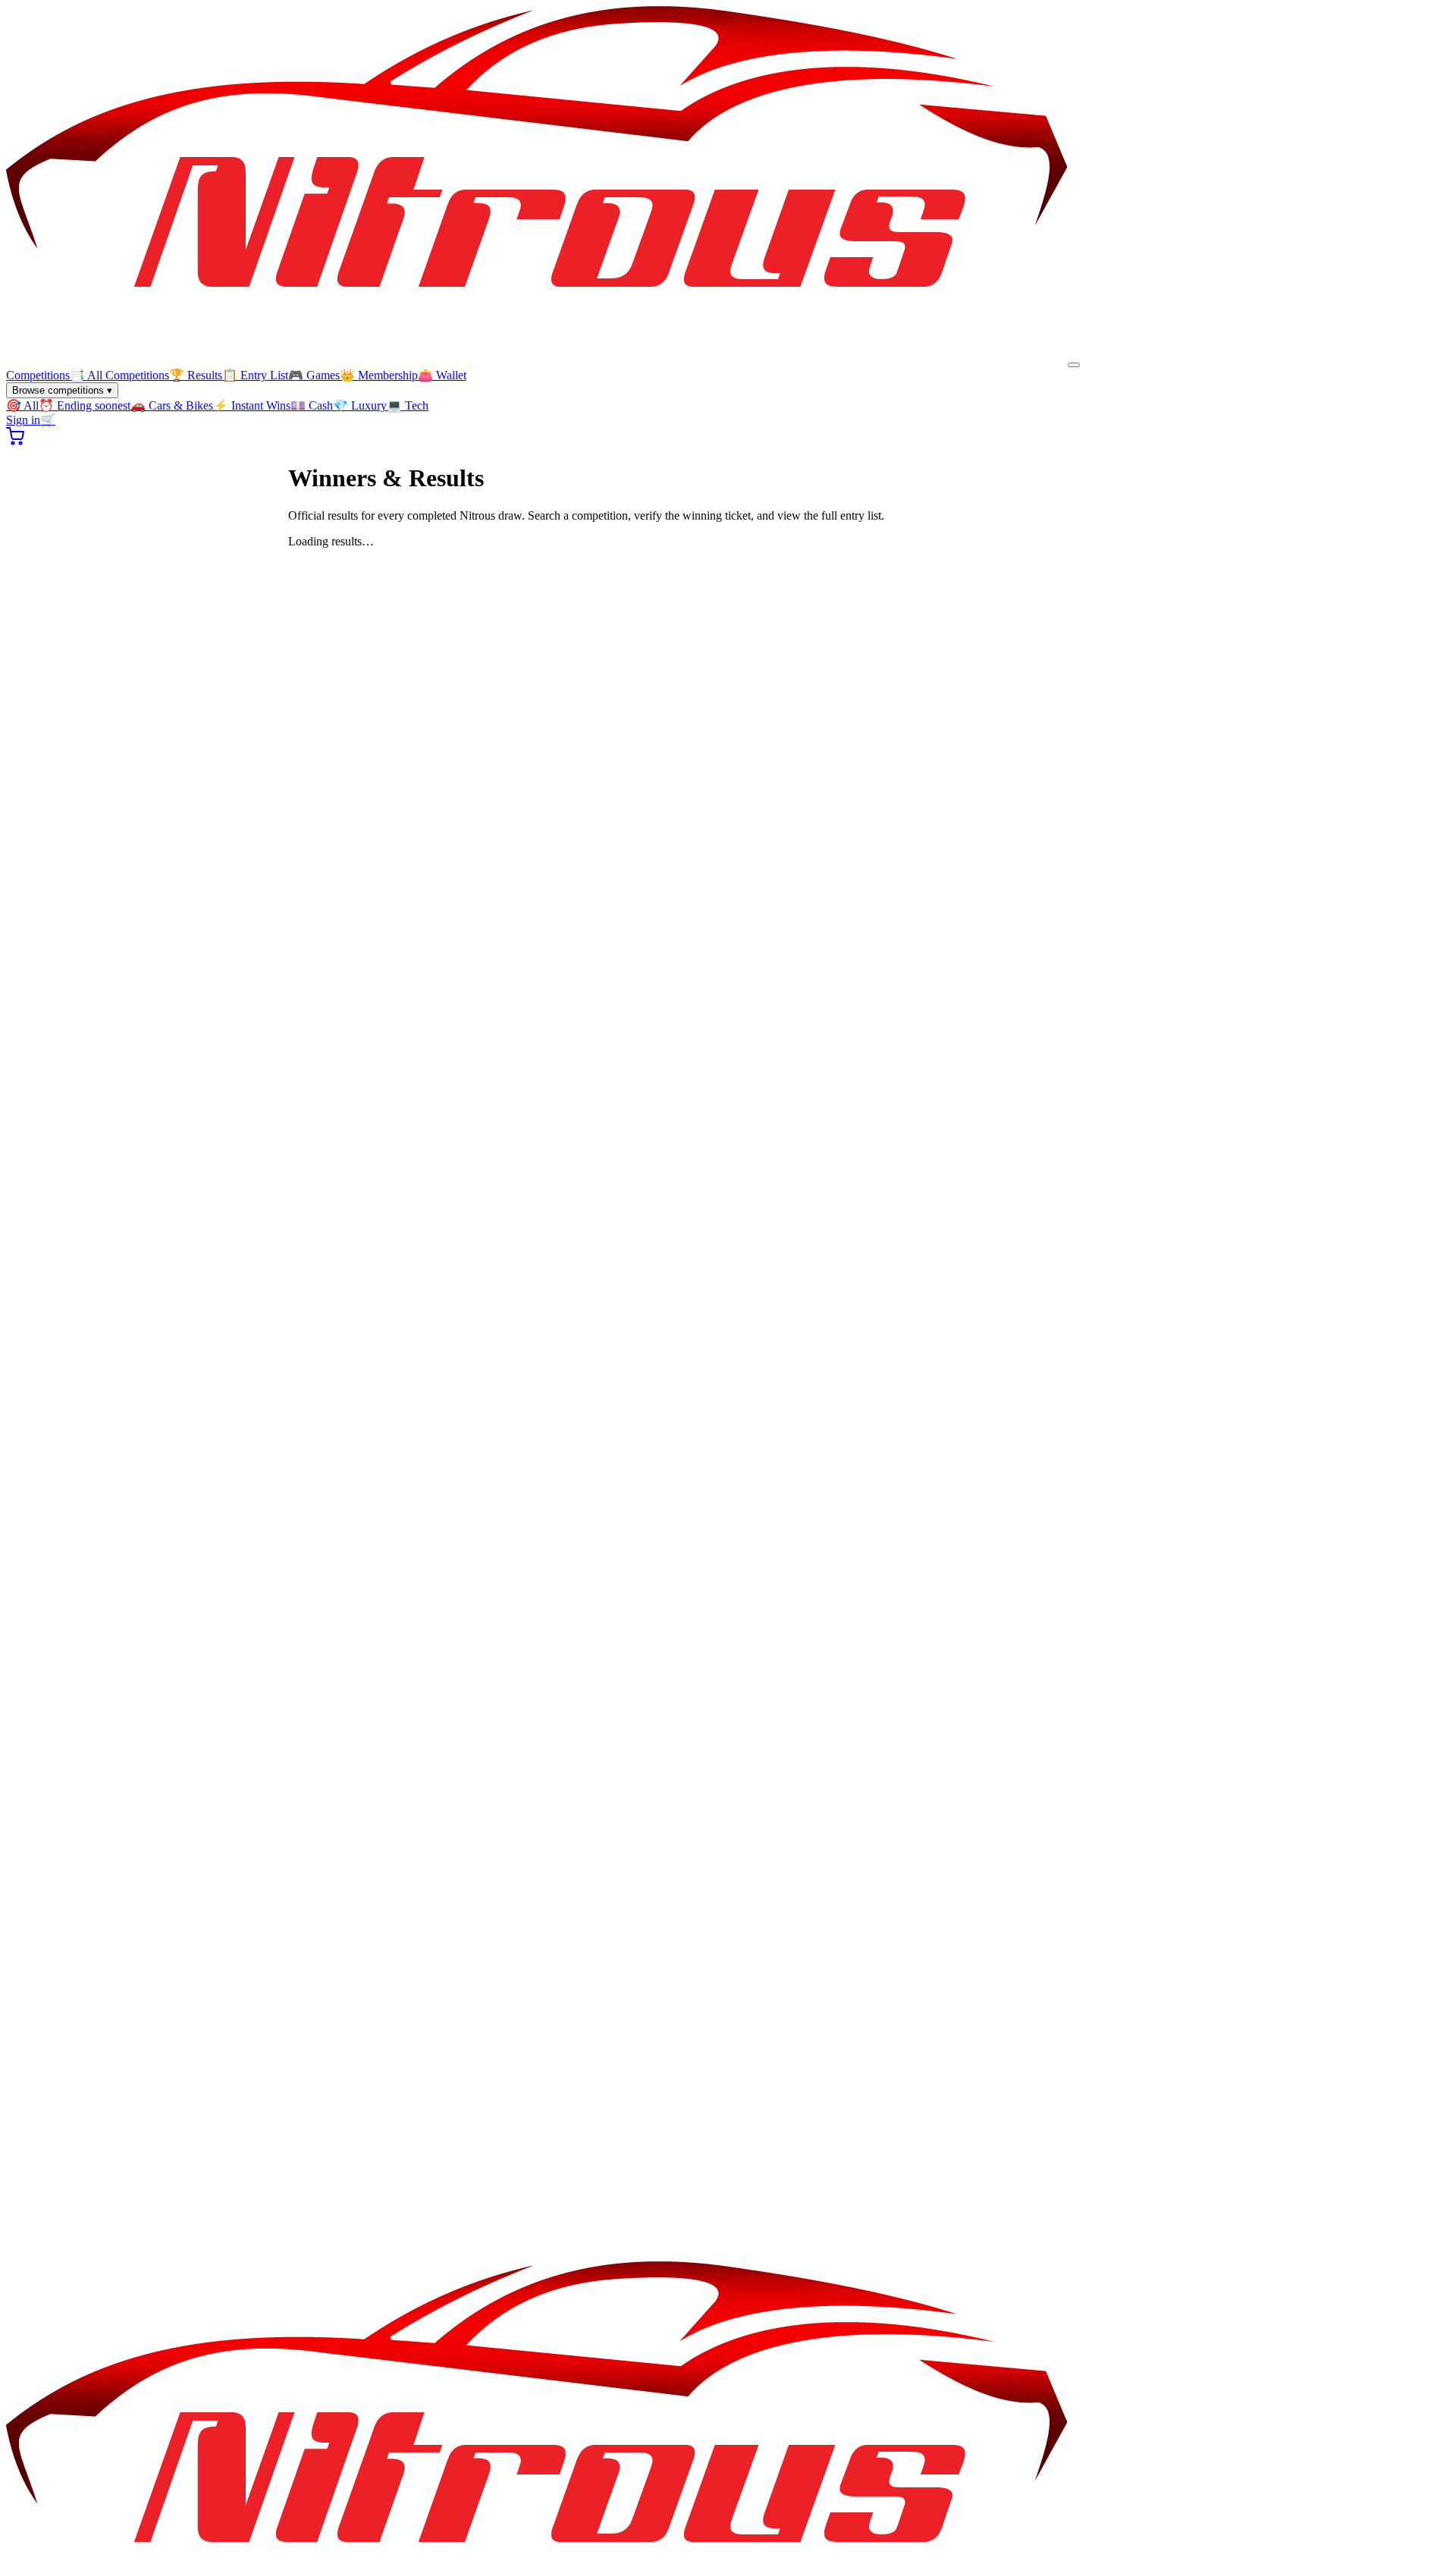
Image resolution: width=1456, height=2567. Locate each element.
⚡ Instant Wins (252, 405)
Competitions (38, 375)
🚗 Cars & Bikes (172, 405)
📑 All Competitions (119, 375)
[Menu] (1074, 365)
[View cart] (15, 441)
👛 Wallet (442, 375)
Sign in (23, 420)
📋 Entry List (255, 375)
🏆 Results (196, 375)
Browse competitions (62, 390)
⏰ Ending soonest (85, 405)
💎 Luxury (360, 405)
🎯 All (22, 405)
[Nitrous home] (537, 361)
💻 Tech (408, 405)
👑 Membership (379, 375)
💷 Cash (312, 405)
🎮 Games (314, 375)
